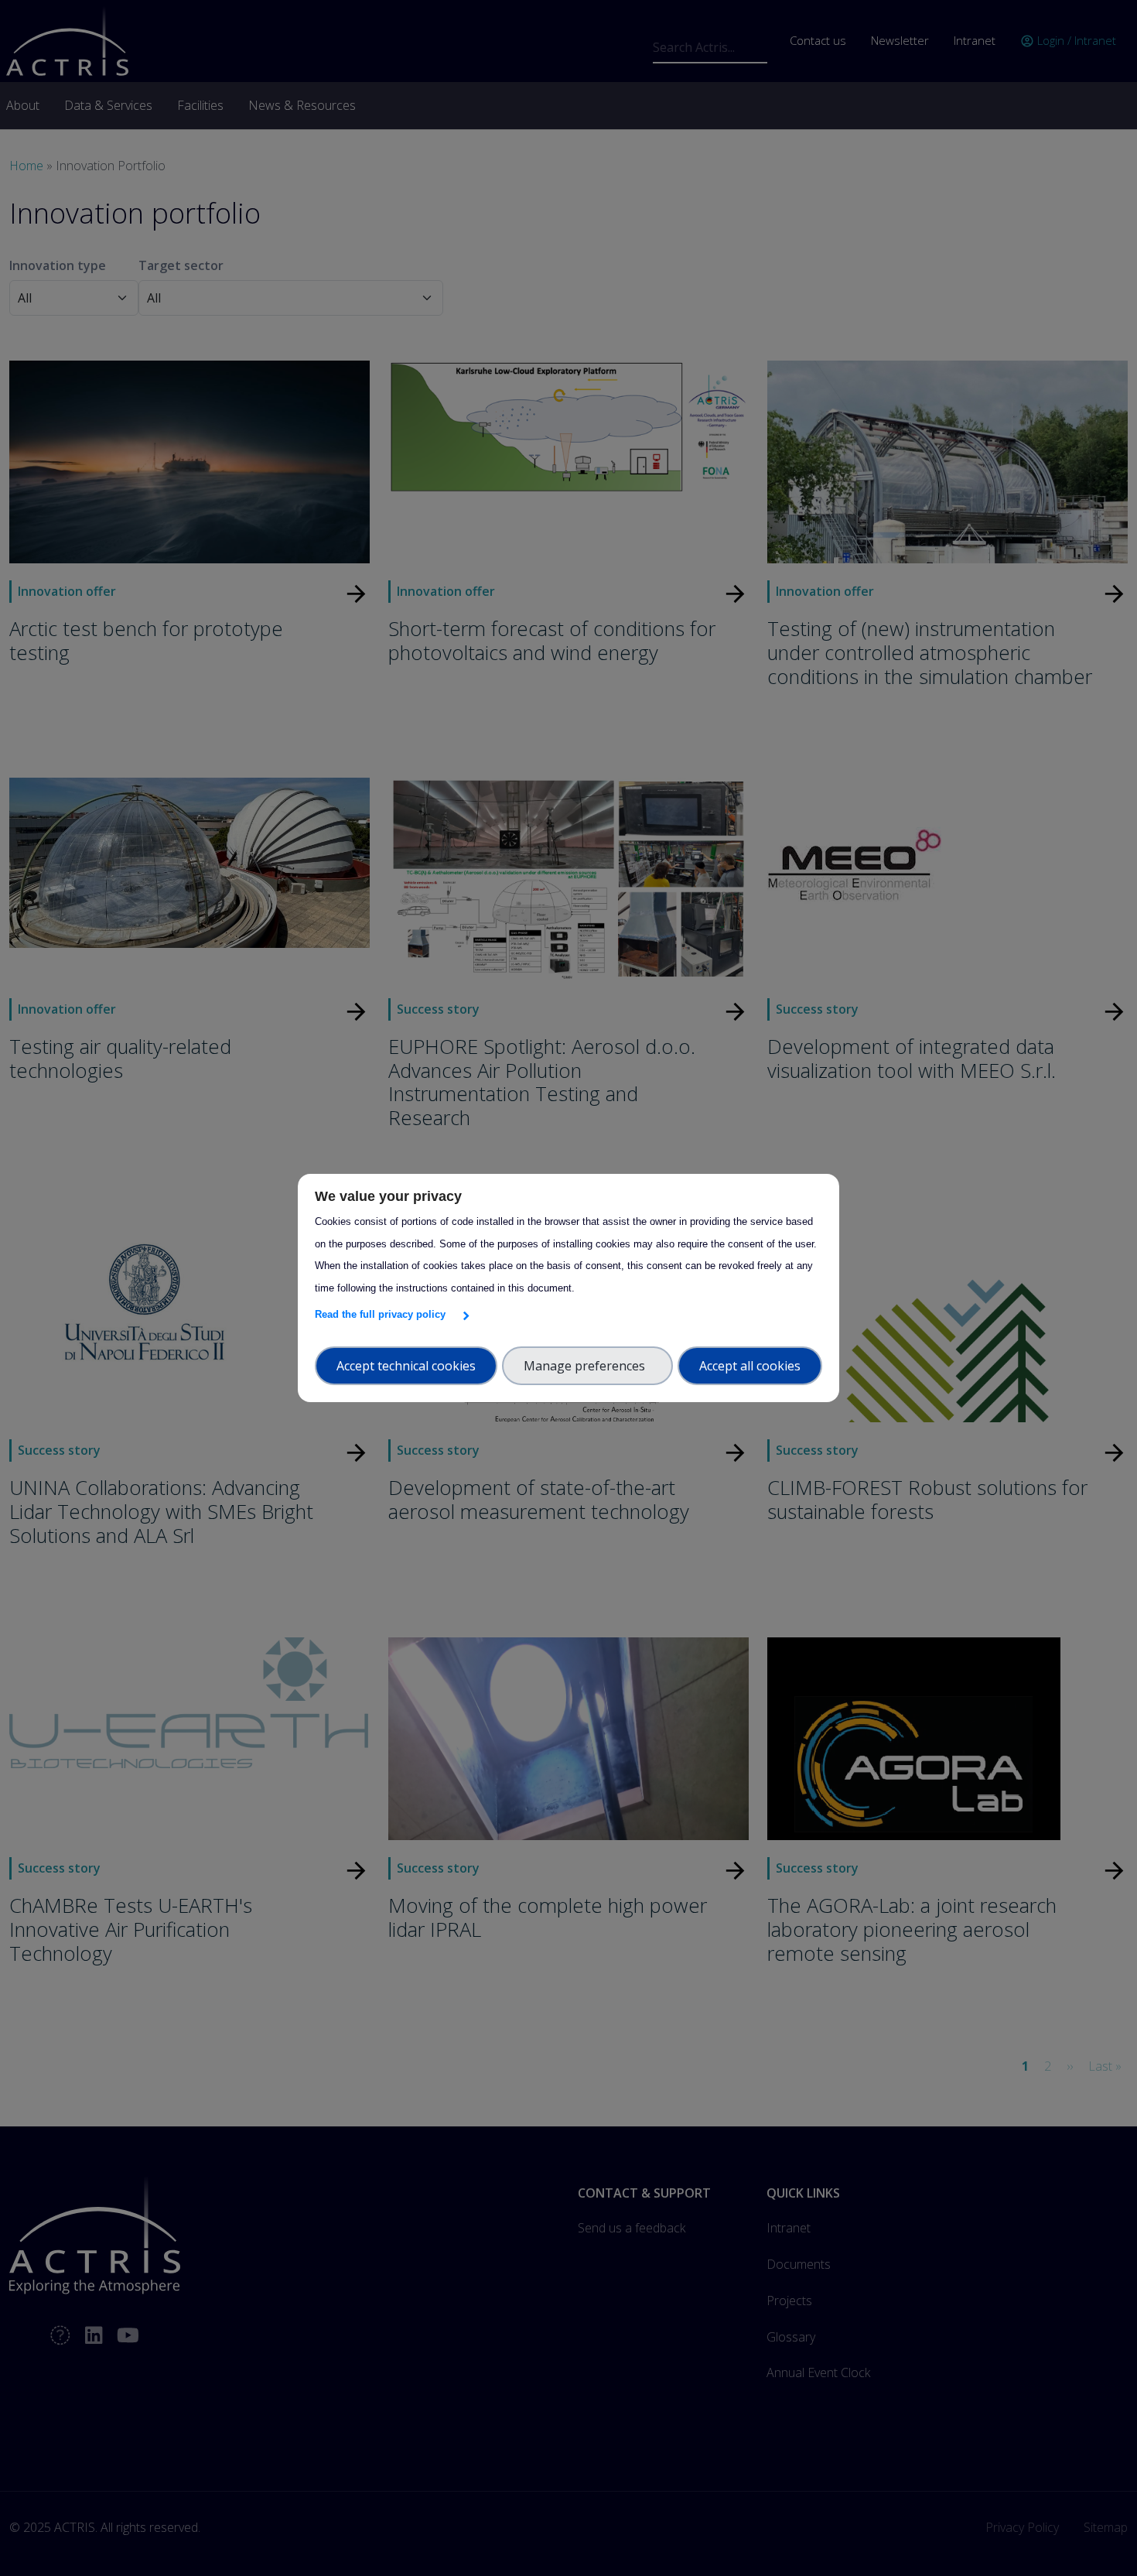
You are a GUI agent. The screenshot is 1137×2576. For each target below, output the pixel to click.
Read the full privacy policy (383, 1314)
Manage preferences (587, 1366)
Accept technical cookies (406, 1366)
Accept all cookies (750, 1366)
